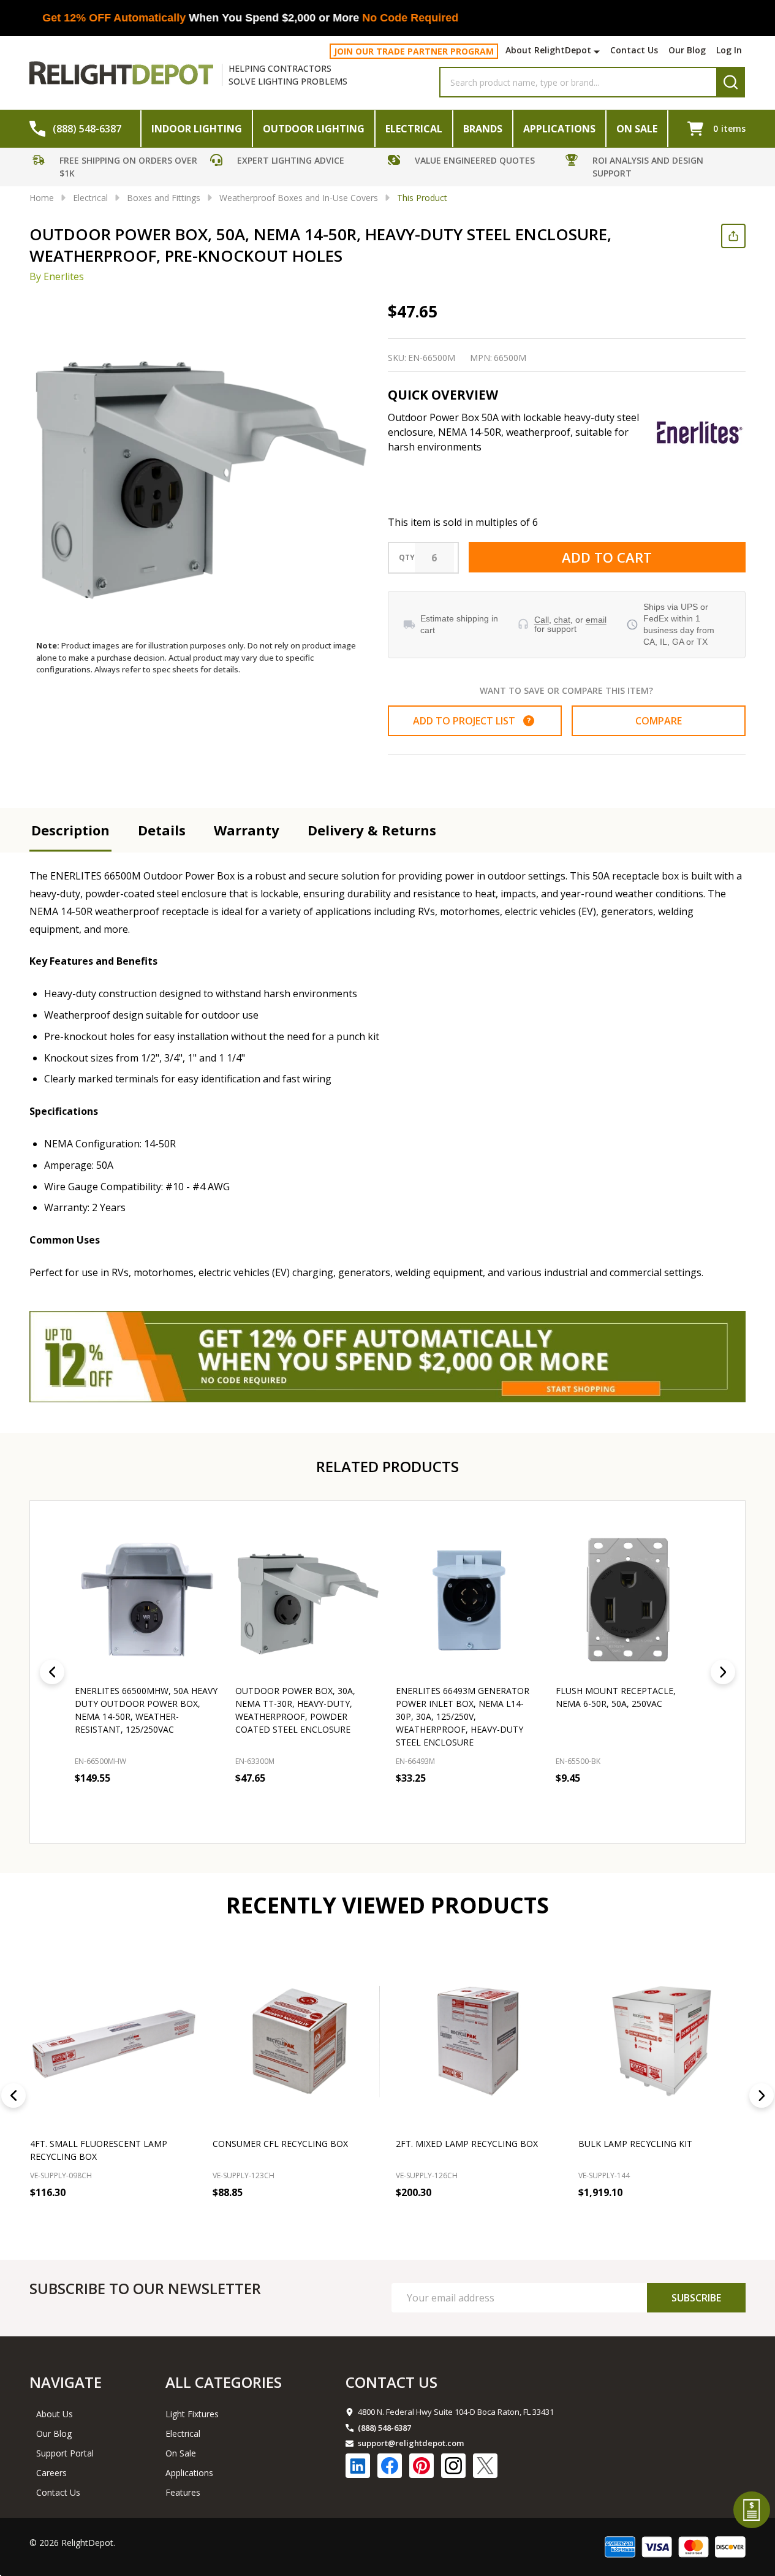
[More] (598, 51)
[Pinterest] (422, 2466)
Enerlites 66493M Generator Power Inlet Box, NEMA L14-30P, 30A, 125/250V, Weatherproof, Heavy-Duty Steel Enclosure (463, 1716)
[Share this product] (733, 236)
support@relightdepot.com (411, 2443)
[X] (485, 2466)
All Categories (224, 2382)
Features (183, 2492)
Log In (729, 50)
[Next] (723, 1672)
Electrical (414, 129)
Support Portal (65, 2453)
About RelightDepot (548, 50)
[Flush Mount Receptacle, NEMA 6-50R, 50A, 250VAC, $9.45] (628, 1600)
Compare (659, 721)
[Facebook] (390, 2466)
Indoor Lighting (197, 129)
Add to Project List (472, 721)
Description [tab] (70, 830)
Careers (51, 2473)
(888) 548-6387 (384, 2428)
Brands (483, 129)
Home (42, 198)
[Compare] (184, 2220)
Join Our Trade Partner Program (414, 51)
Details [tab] (162, 830)
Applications (559, 129)
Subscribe (696, 2298)
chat (562, 620)
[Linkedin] (358, 2466)
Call (542, 620)
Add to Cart (607, 557)
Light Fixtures (192, 2414)
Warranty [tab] (247, 830)
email (596, 620)
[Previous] (52, 1672)
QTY (407, 558)
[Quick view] (207, 1804)
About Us (55, 2414)
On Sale (637, 129)
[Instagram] (453, 2466)
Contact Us (634, 50)
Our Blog (687, 50)
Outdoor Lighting (314, 129)
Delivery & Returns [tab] (372, 830)
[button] (118, 169)
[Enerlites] (700, 433)
